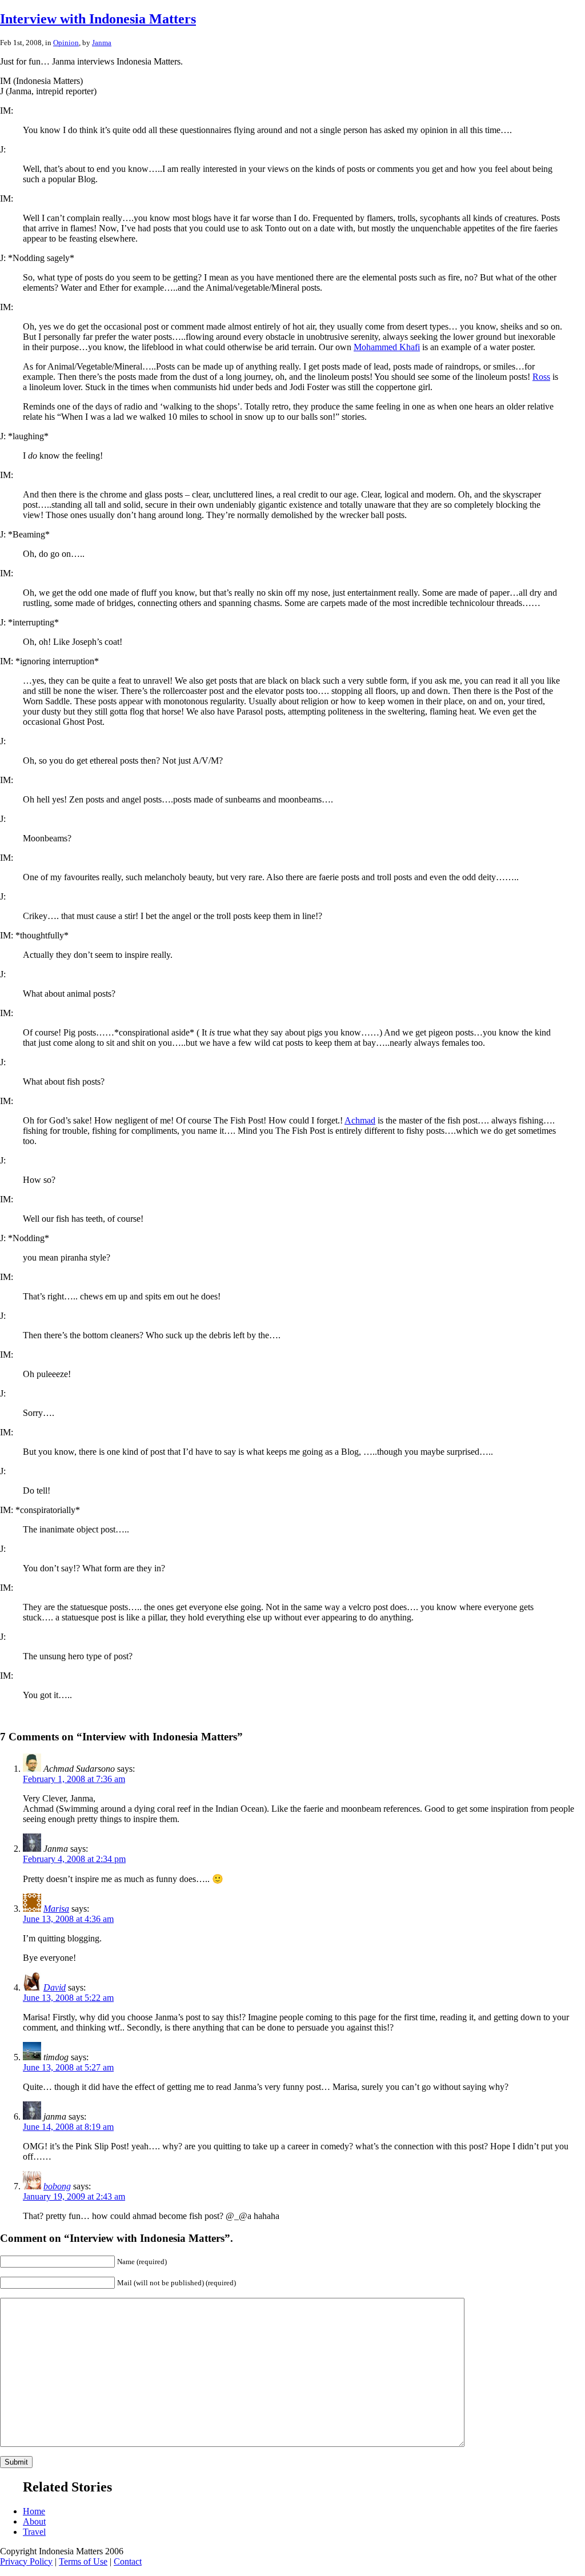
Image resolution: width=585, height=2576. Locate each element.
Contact (128, 2561)
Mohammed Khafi (387, 347)
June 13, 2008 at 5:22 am (68, 1998)
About (34, 2521)
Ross (541, 377)
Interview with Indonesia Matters (98, 19)
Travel (34, 2532)
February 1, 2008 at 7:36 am (74, 1779)
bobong (57, 2186)
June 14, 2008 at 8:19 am (68, 2127)
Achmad (360, 1120)
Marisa (56, 1909)
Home (34, 2511)
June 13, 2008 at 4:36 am (68, 1919)
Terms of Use (83, 2561)
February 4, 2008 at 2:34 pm (74, 1859)
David (55, 1987)
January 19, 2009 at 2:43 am (74, 2196)
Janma (102, 43)
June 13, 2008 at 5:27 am (68, 2067)
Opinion (66, 43)
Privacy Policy (26, 2561)
